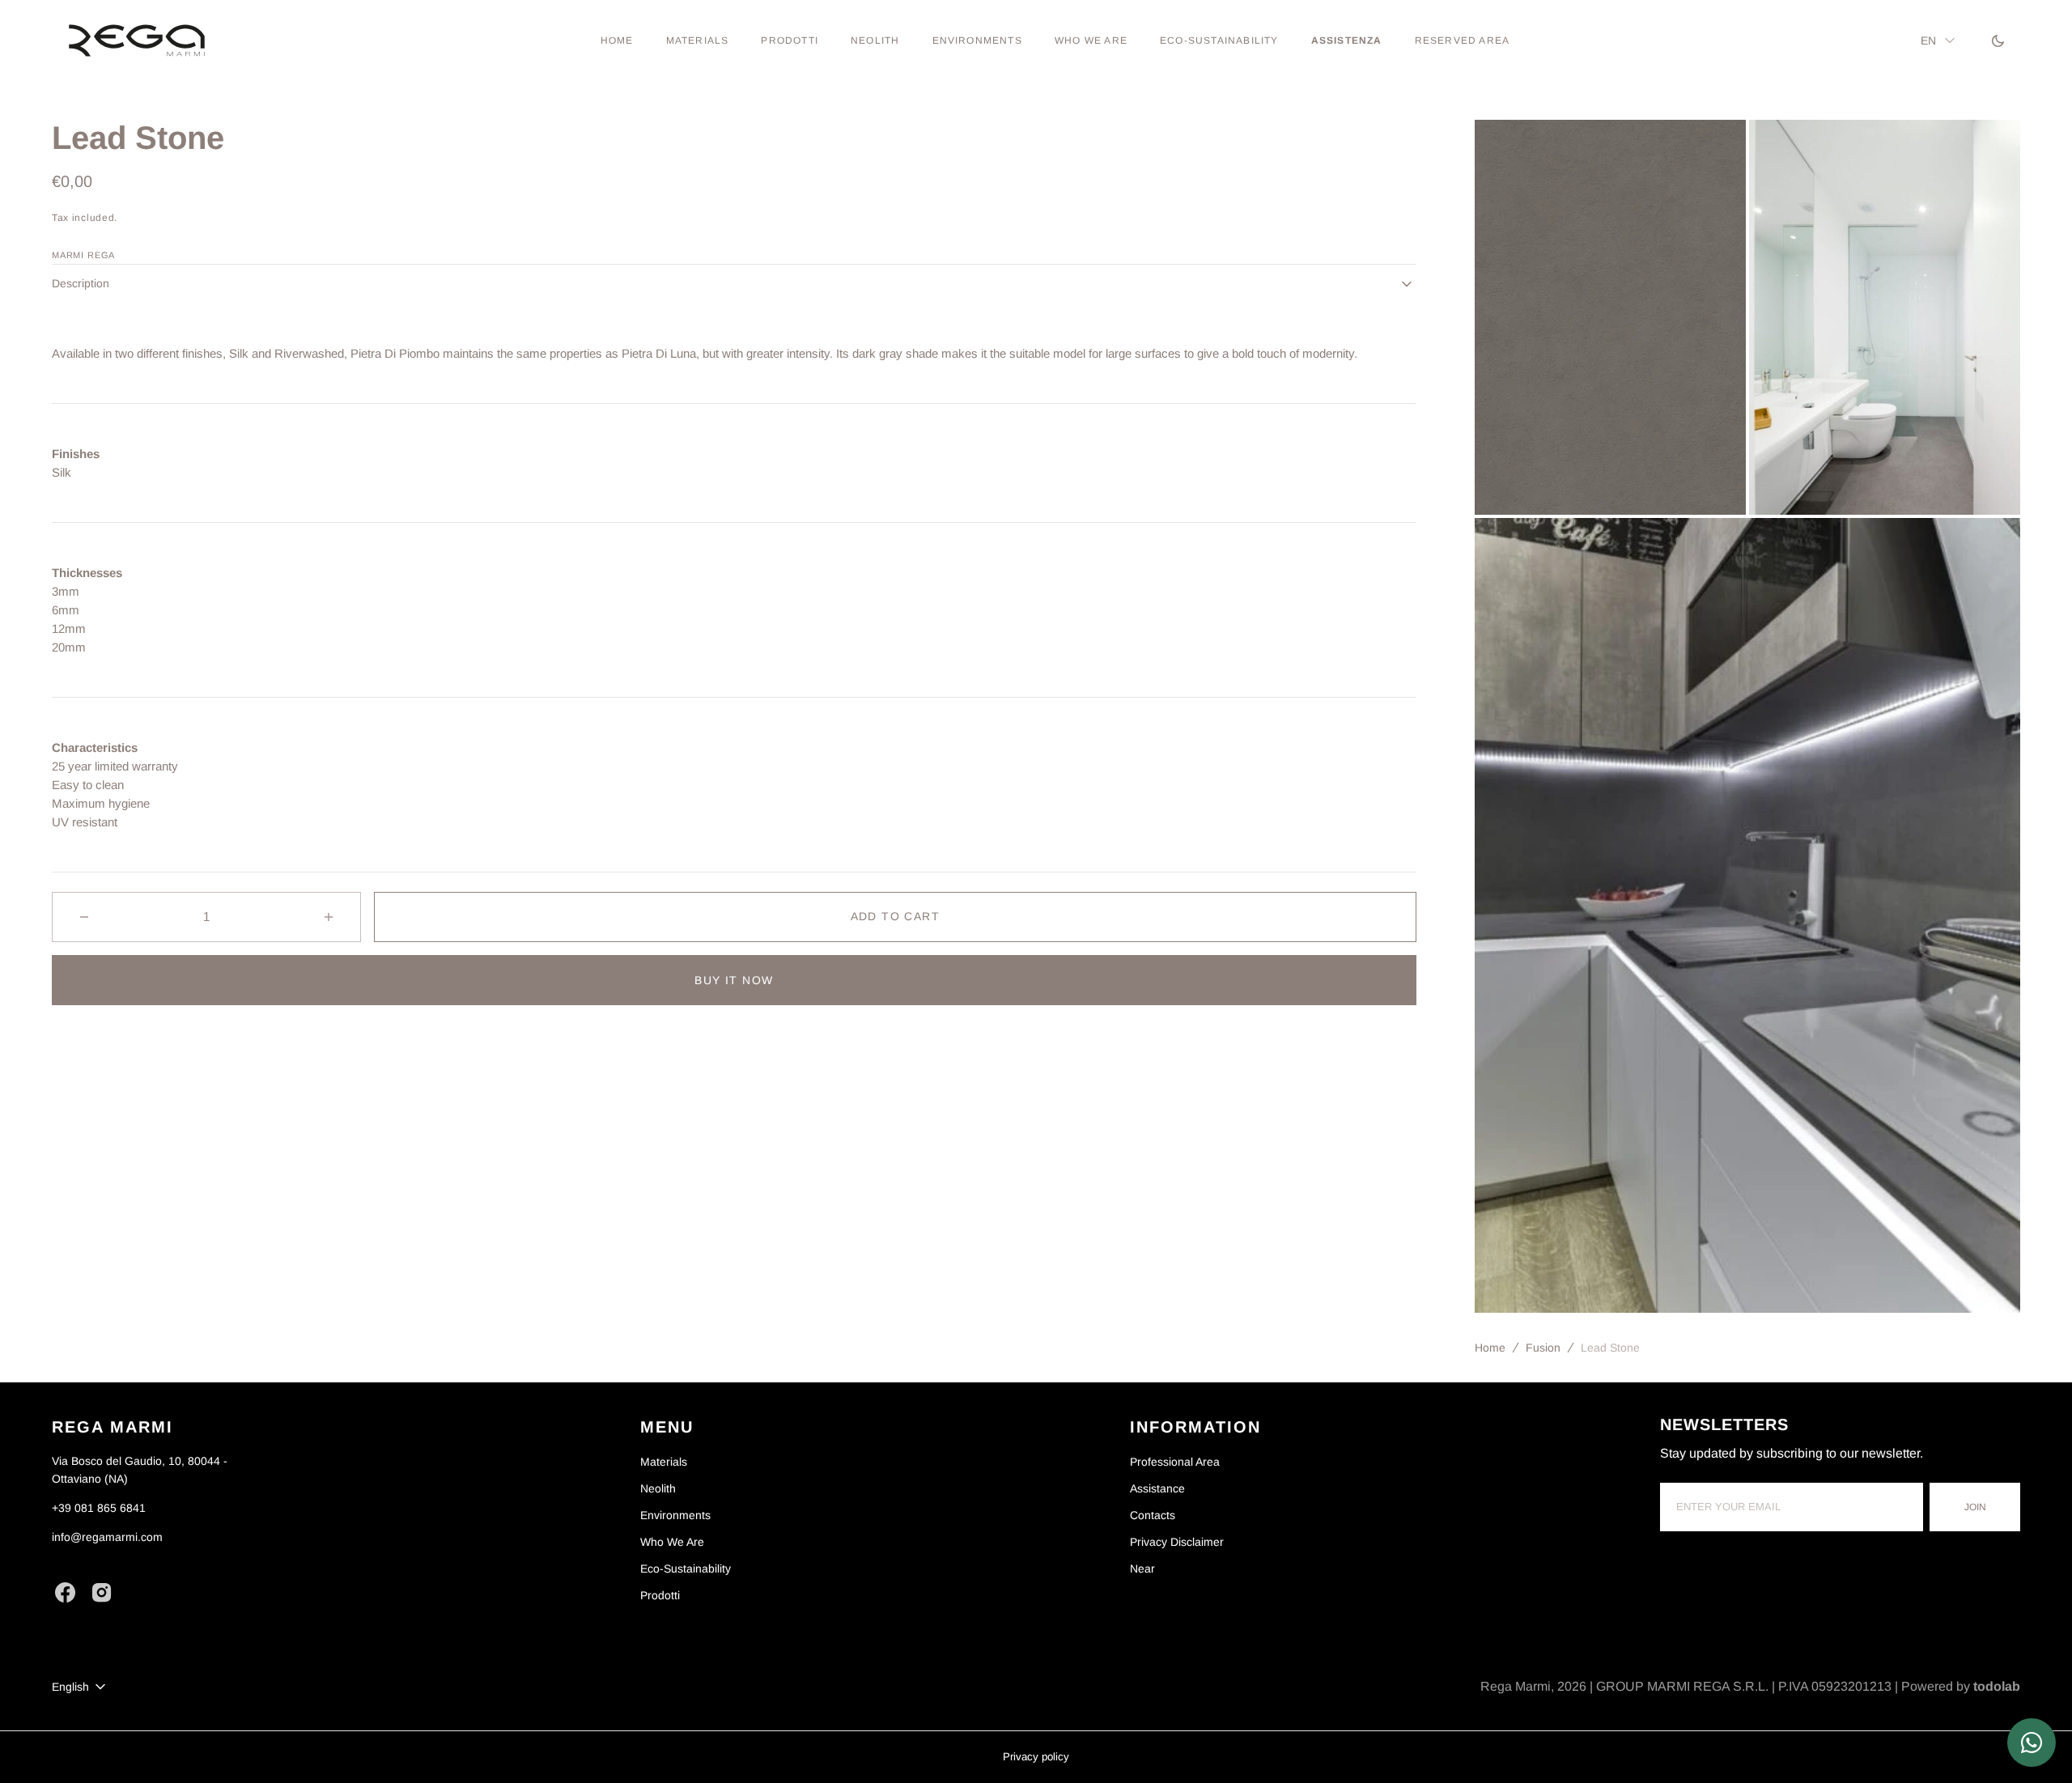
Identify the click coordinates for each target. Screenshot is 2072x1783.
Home (1490, 1348)
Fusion (1543, 1348)
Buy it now (734, 980)
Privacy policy (1036, 1757)
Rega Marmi (1516, 1686)
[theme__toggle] (1998, 40)
